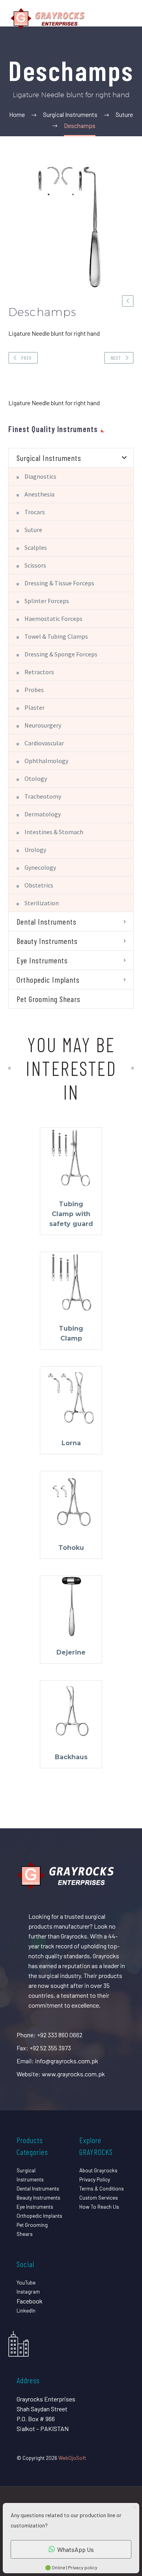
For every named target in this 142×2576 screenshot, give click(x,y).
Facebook (30, 2301)
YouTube (26, 2282)
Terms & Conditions (102, 2188)
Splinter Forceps (47, 601)
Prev (26, 358)
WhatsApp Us (76, 2549)
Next (116, 358)
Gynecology (40, 867)
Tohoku (71, 1548)
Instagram (28, 2291)
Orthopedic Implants (48, 980)
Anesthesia (39, 494)
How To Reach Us (99, 2207)
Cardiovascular (44, 743)
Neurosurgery (43, 725)
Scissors (35, 565)
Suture (33, 530)
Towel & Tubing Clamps (56, 636)
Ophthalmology (46, 761)
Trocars (35, 512)
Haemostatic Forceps (53, 619)
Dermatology (43, 814)
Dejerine (71, 1652)
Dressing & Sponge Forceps (61, 654)
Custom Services (99, 2197)
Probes (34, 690)
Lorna (71, 1443)
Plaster (35, 707)
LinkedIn (26, 2310)
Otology (36, 778)
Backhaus (71, 1757)
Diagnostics (40, 476)
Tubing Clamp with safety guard (71, 1214)
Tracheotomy (43, 796)
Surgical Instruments (49, 458)
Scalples (36, 547)
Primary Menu (127, 19)
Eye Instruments (42, 960)
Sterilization (42, 903)
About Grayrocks (98, 2170)
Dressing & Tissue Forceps (59, 583)
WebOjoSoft (72, 2458)
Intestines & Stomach (54, 832)
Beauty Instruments (47, 941)
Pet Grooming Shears (49, 999)
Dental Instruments (47, 921)
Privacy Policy (95, 2179)
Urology (35, 850)
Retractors (39, 672)
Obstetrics (39, 885)
